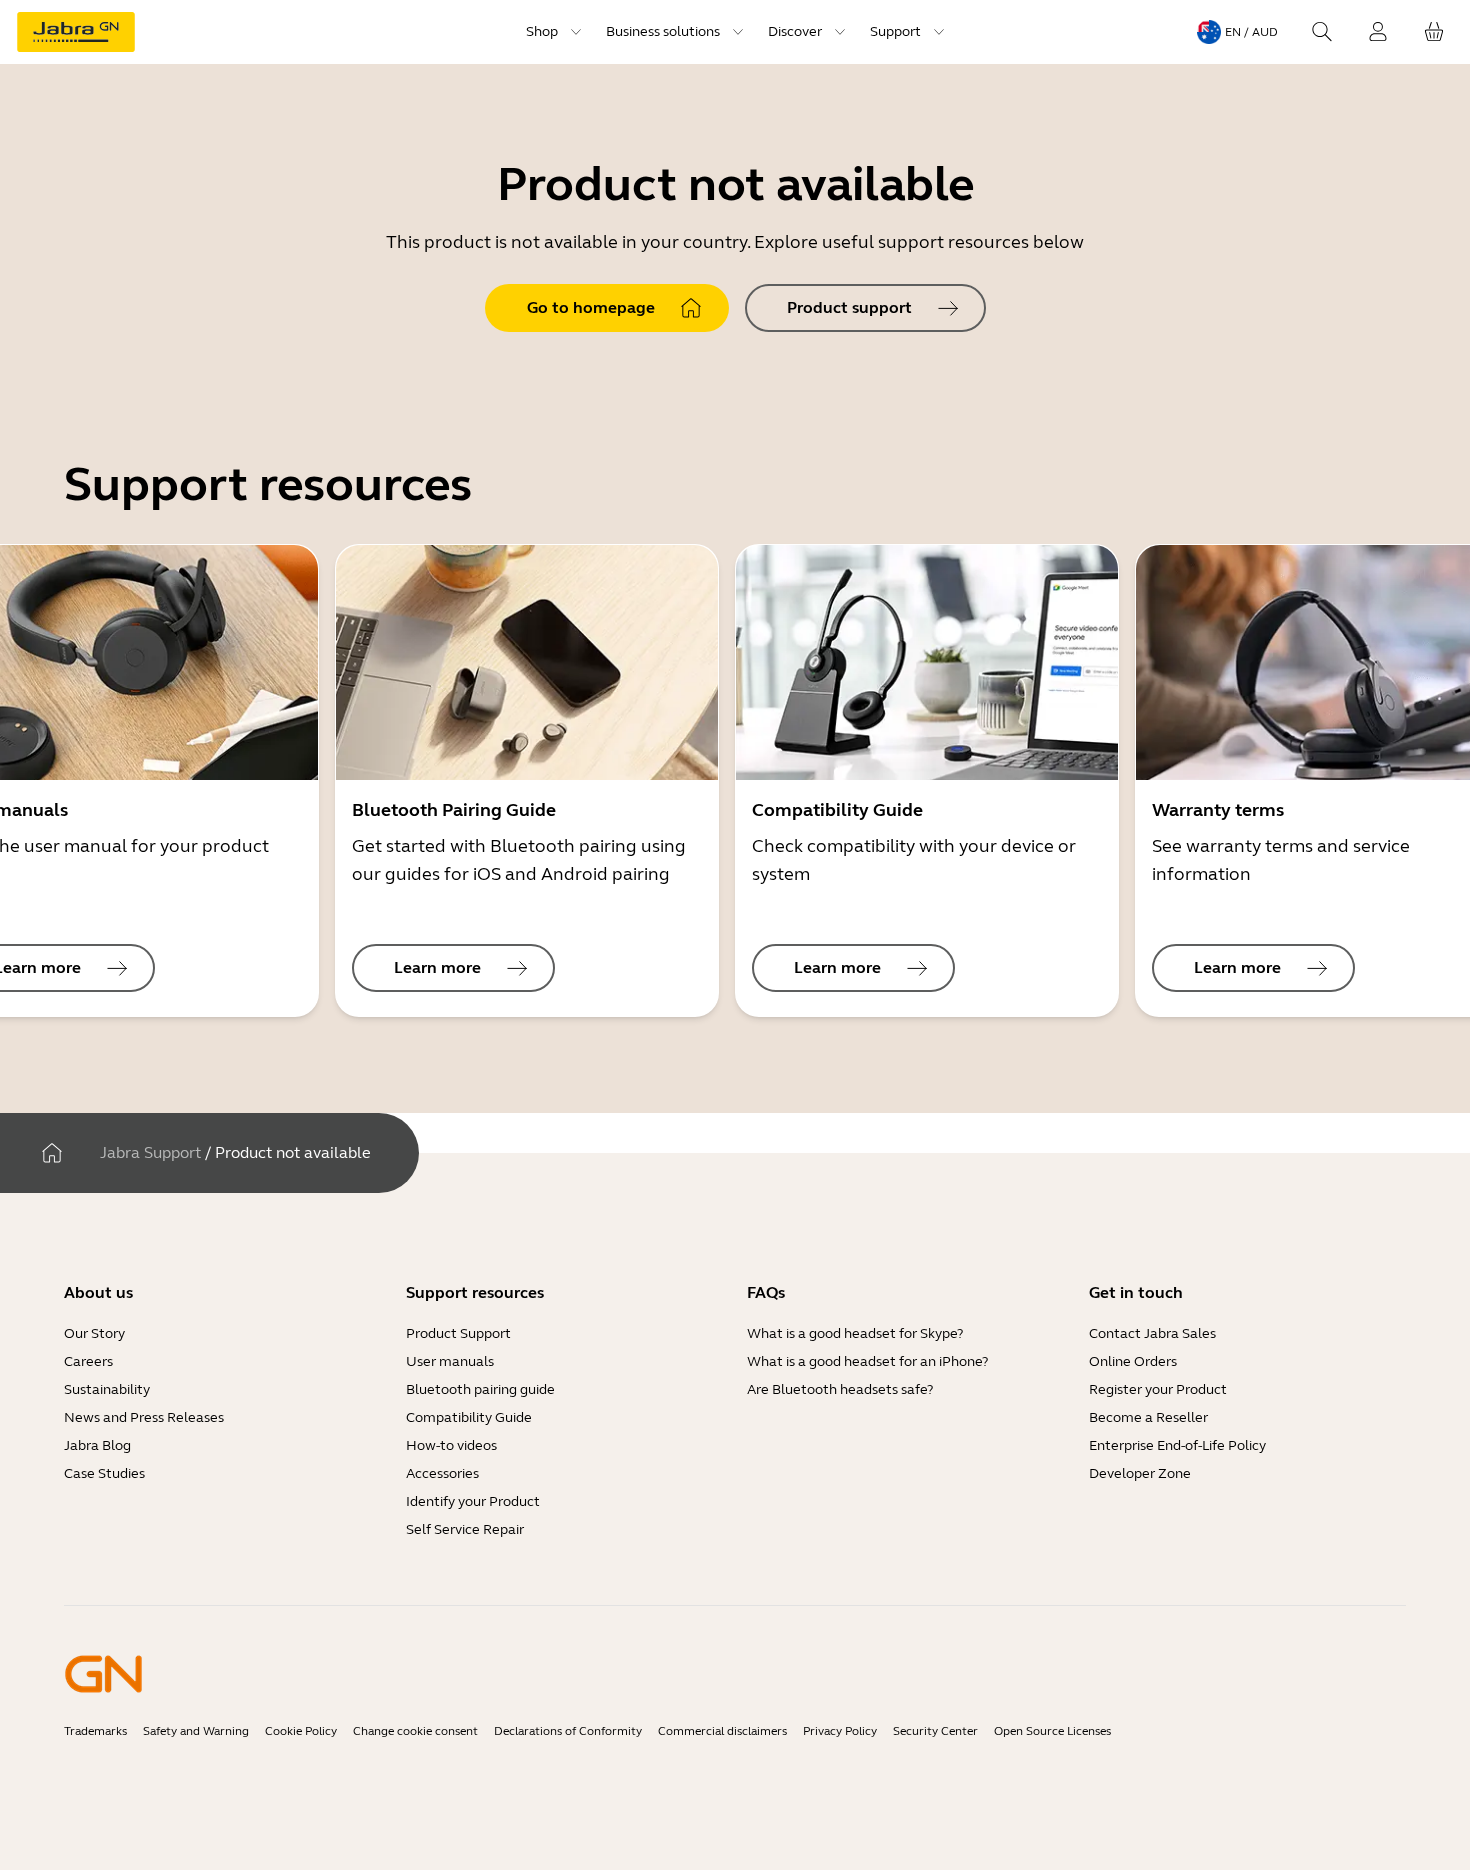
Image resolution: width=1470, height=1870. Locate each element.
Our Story (94, 1333)
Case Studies (104, 1473)
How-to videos (451, 1445)
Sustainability (107, 1389)
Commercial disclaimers (722, 1731)
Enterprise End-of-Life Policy (1177, 1445)
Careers (88, 1361)
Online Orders (1133, 1361)
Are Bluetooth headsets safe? (840, 1389)
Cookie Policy (301, 1731)
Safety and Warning (196, 1731)
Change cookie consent (415, 1731)
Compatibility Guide (469, 1417)
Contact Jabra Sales (1152, 1333)
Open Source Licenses (1052, 1731)
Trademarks (95, 1731)
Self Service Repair (465, 1529)
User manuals (450, 1361)
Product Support (458, 1333)
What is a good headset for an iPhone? (867, 1361)
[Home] (52, 1153)
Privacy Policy (840, 1731)
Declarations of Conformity (568, 1731)
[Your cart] (1434, 32)
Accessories (442, 1473)
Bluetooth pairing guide (480, 1389)
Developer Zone (1140, 1473)
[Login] (1378, 32)
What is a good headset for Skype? (855, 1333)
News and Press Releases (144, 1417)
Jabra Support (150, 1152)
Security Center (935, 1731)
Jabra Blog (97, 1445)
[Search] (1322, 32)
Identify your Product (473, 1501)
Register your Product (1158, 1389)
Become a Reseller (1148, 1417)
